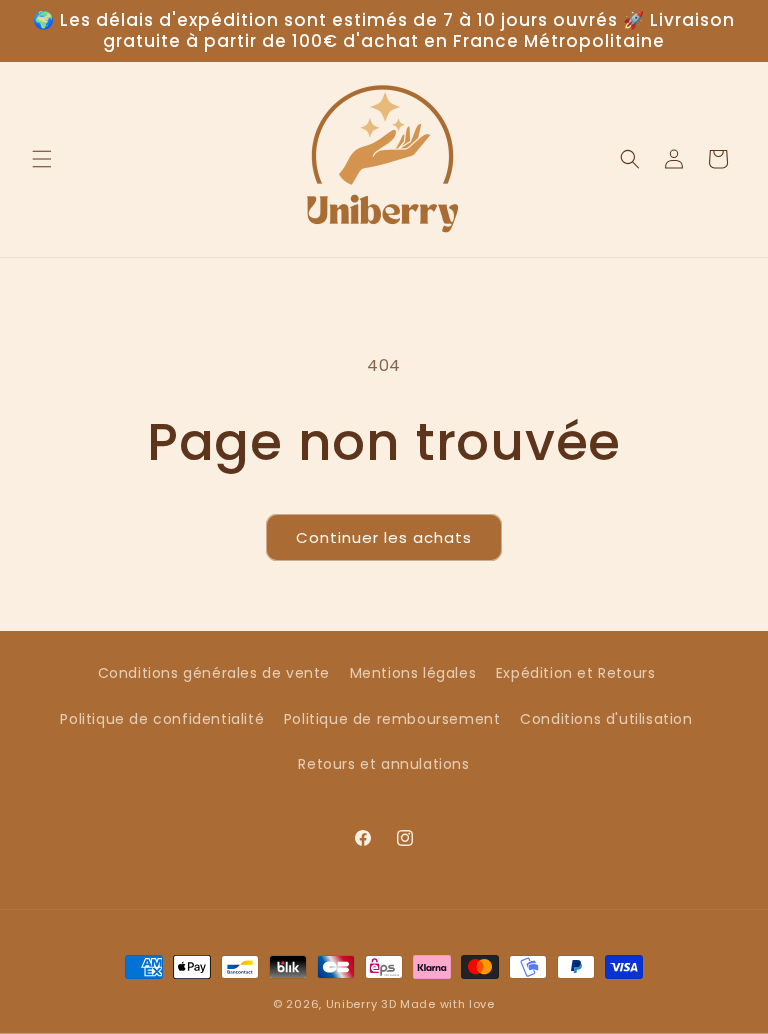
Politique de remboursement (392, 719)
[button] (42, 159)
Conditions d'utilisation (606, 719)
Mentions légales (413, 673)
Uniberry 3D (361, 1004)
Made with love (447, 1004)
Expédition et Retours (576, 673)
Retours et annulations (383, 764)
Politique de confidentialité (162, 719)
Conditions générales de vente (214, 673)
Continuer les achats (384, 537)
